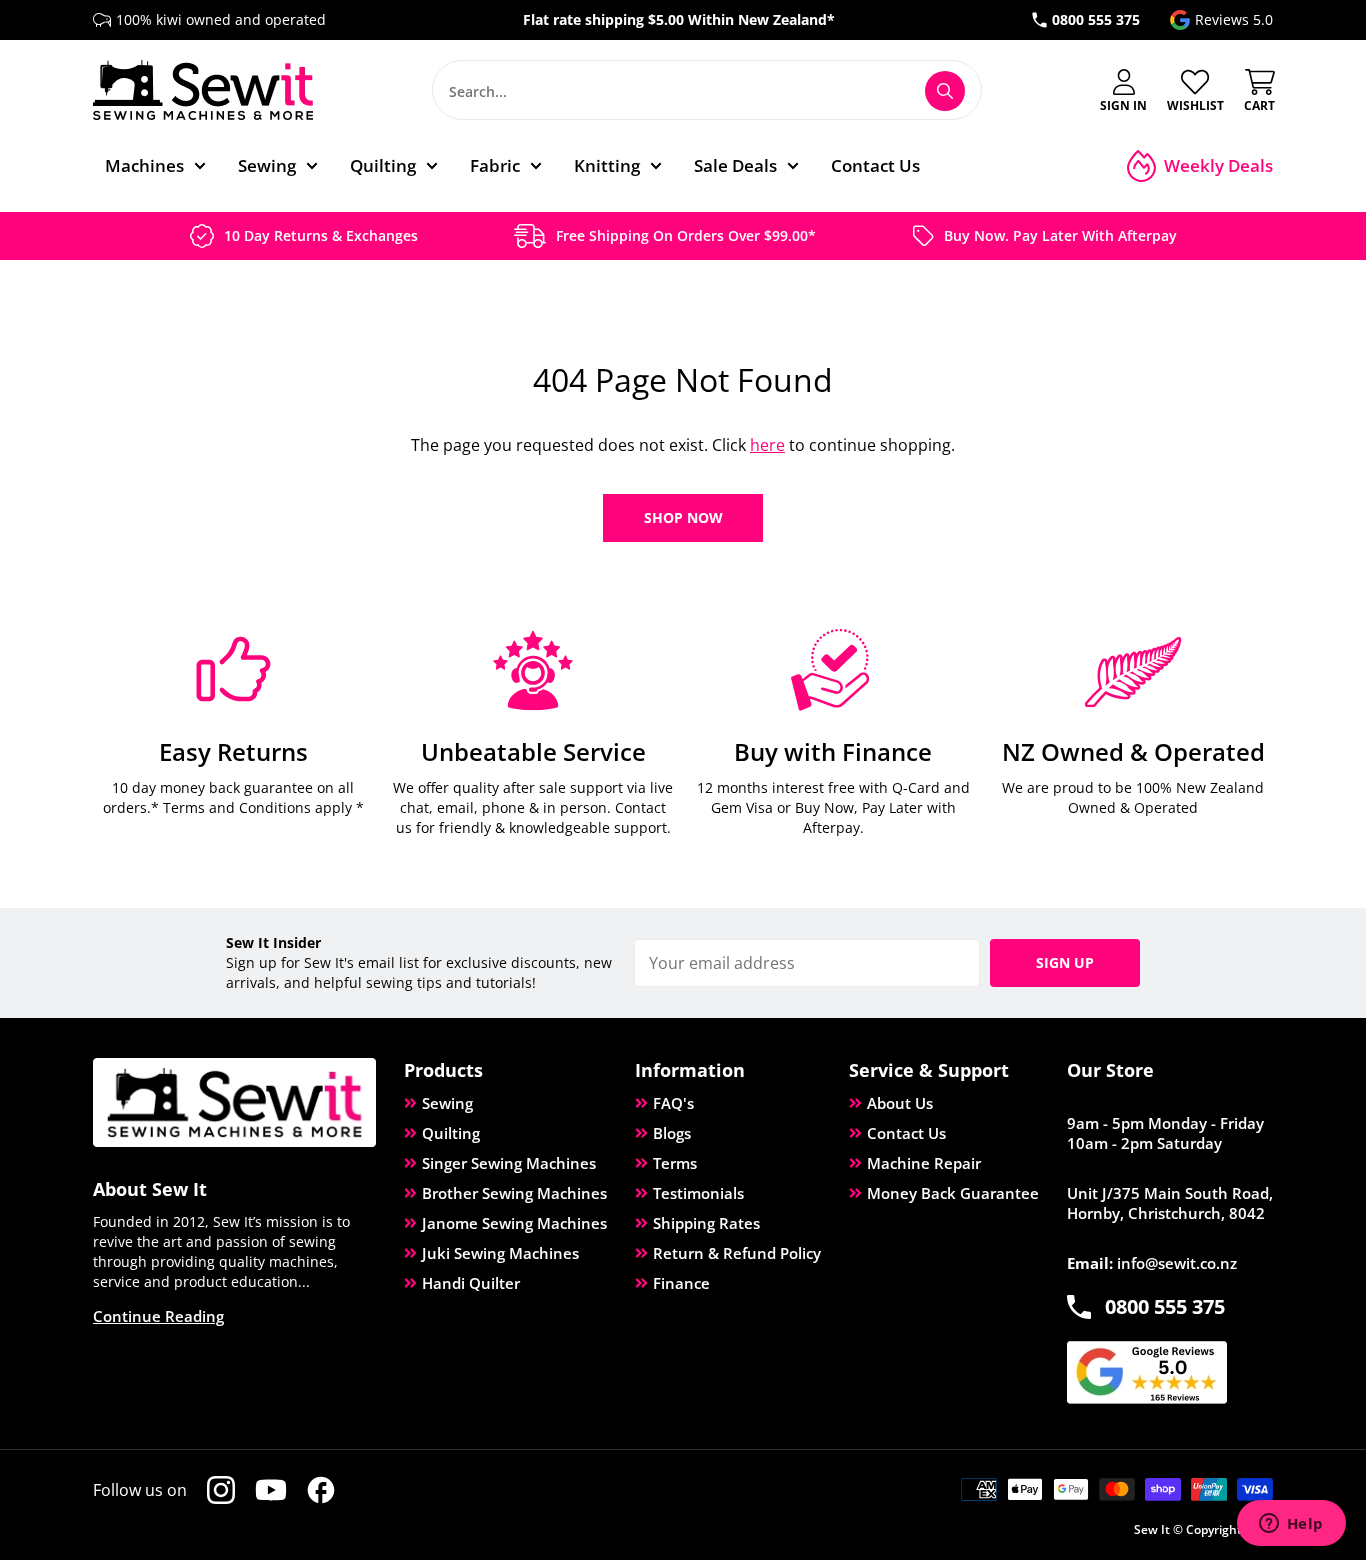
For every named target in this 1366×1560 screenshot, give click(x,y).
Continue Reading (158, 1316)
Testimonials (698, 1193)
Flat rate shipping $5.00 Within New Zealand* (679, 19)
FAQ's (673, 1103)
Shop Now (683, 517)
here (767, 445)
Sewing (447, 1103)
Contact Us (906, 1133)
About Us (900, 1103)
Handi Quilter (471, 1283)
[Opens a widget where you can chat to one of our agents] (1291, 1525)
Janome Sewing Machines (514, 1223)
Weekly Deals (1218, 165)
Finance (681, 1283)
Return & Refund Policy (737, 1253)
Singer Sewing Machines (509, 1163)
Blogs (672, 1133)
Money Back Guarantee (953, 1193)
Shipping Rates (706, 1223)
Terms (675, 1163)
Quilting (451, 1133)
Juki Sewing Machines (500, 1253)
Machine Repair (924, 1163)
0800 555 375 (1096, 19)
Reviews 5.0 (1234, 19)
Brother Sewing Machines (514, 1193)
